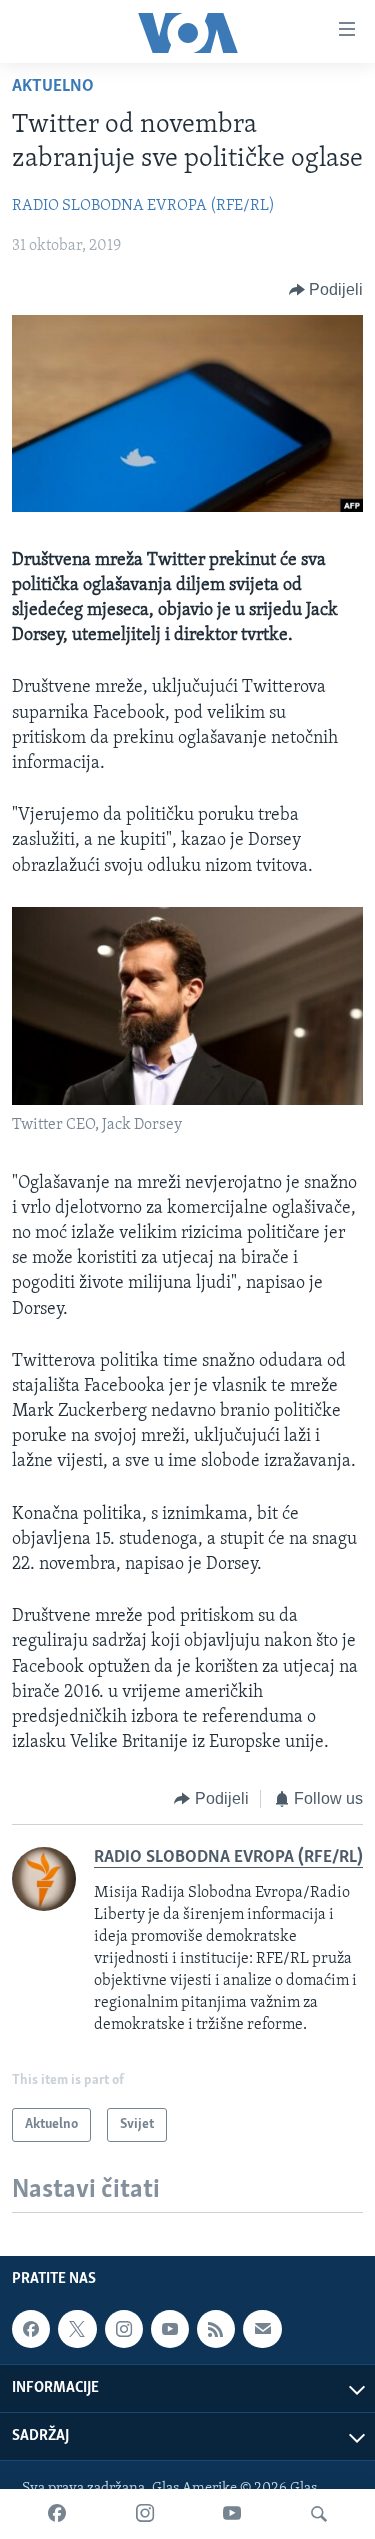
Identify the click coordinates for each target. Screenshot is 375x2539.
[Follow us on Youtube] (170, 2329)
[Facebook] (57, 2514)
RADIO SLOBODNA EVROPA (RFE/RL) (143, 206)
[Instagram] (145, 2514)
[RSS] (216, 2329)
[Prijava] (262, 2329)
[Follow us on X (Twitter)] (77, 2329)
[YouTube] (232, 2514)
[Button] (326, 290)
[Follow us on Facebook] (31, 2329)
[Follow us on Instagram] (124, 2329)
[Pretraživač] (319, 2514)
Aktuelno (53, 87)
